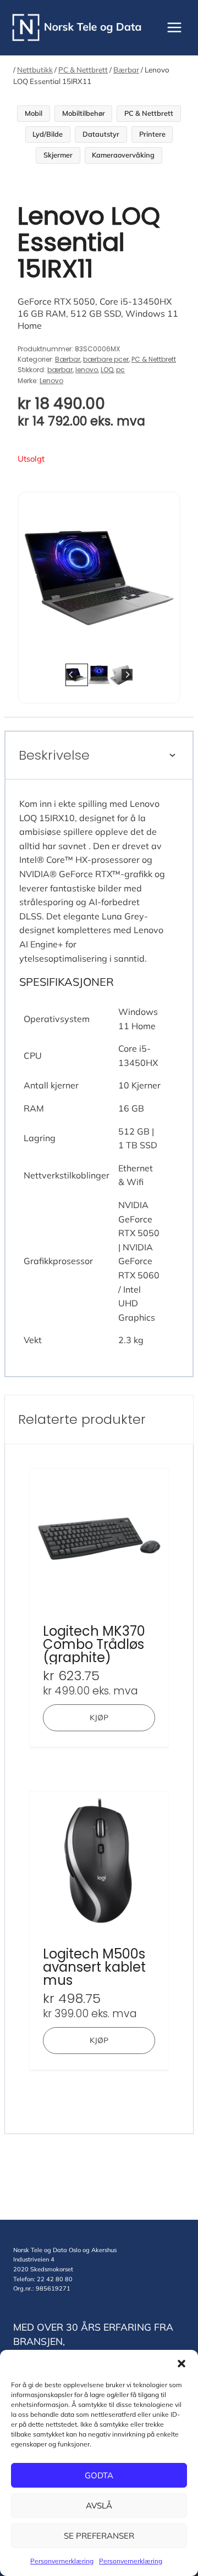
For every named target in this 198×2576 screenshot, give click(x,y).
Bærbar (126, 70)
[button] (182, 2364)
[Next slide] (163, 578)
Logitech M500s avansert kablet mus (94, 1967)
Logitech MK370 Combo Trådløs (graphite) (94, 1645)
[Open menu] (174, 27)
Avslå (99, 2505)
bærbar (60, 370)
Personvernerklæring (62, 2561)
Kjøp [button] (99, 1718)
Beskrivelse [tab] (54, 755)
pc (120, 370)
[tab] (90, 647)
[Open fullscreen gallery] (168, 647)
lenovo (87, 370)
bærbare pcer (106, 359)
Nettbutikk (35, 70)
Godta (99, 2475)
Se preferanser (99, 2536)
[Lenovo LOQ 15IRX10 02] (99, 578)
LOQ (107, 370)
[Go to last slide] (35, 578)
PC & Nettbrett (83, 70)
